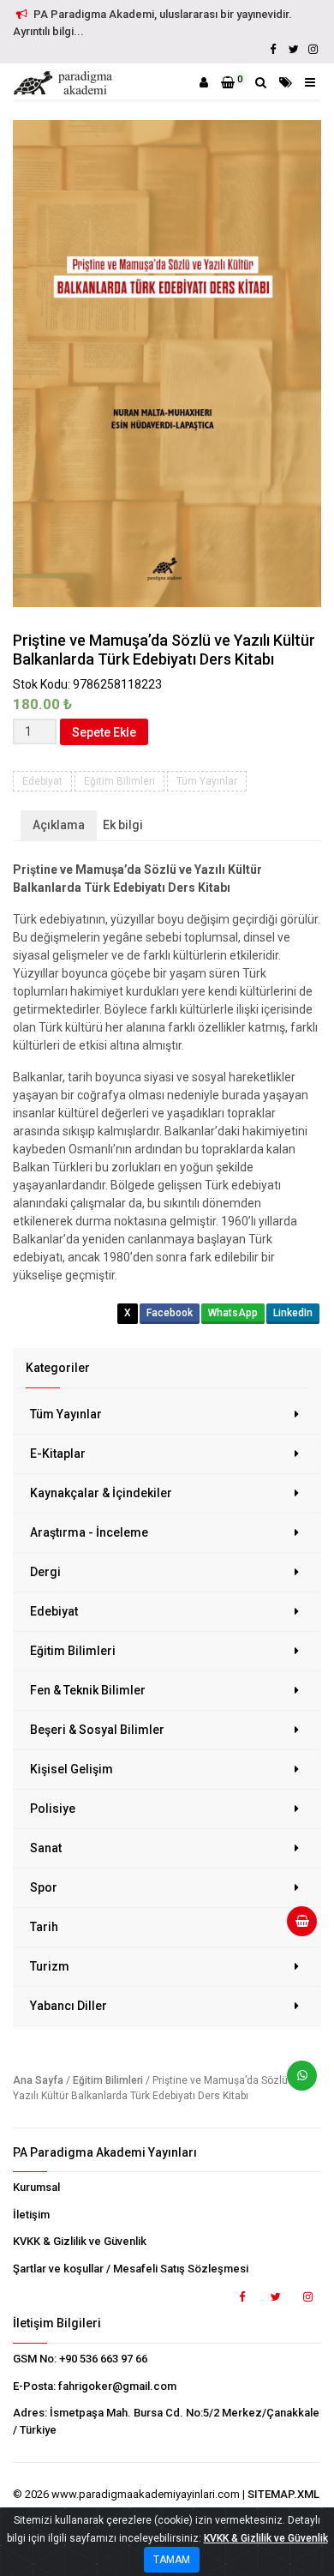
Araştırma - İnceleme (89, 1532)
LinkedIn (293, 1313)
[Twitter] (293, 49)
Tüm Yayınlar (66, 1414)
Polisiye (53, 1809)
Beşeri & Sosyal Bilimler (97, 1730)
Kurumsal (36, 2187)
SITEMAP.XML (283, 2494)
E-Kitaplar (58, 1454)
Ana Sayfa (38, 2080)
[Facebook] (273, 49)
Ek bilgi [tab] (123, 825)
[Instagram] (313, 49)
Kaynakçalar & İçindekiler (101, 1493)
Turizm (50, 1966)
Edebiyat (54, 1611)
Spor (44, 1887)
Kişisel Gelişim (72, 1769)
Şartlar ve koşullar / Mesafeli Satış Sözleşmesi (131, 2269)
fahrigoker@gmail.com (117, 2386)
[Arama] (261, 82)
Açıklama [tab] (59, 825)
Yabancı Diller (69, 2006)
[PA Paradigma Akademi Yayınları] (65, 83)
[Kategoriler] (286, 82)
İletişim (31, 2215)
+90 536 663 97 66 (103, 2359)
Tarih (44, 1927)
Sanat (46, 1848)
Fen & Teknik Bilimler (88, 1690)
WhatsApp (233, 1313)
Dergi (45, 1572)
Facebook (170, 1313)
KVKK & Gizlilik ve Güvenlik (80, 2241)
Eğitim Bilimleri (73, 1651)
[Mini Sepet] (295, 1928)
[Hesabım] (204, 82)
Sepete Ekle (104, 732)
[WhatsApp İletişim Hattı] (295, 2082)
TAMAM (172, 2560)
